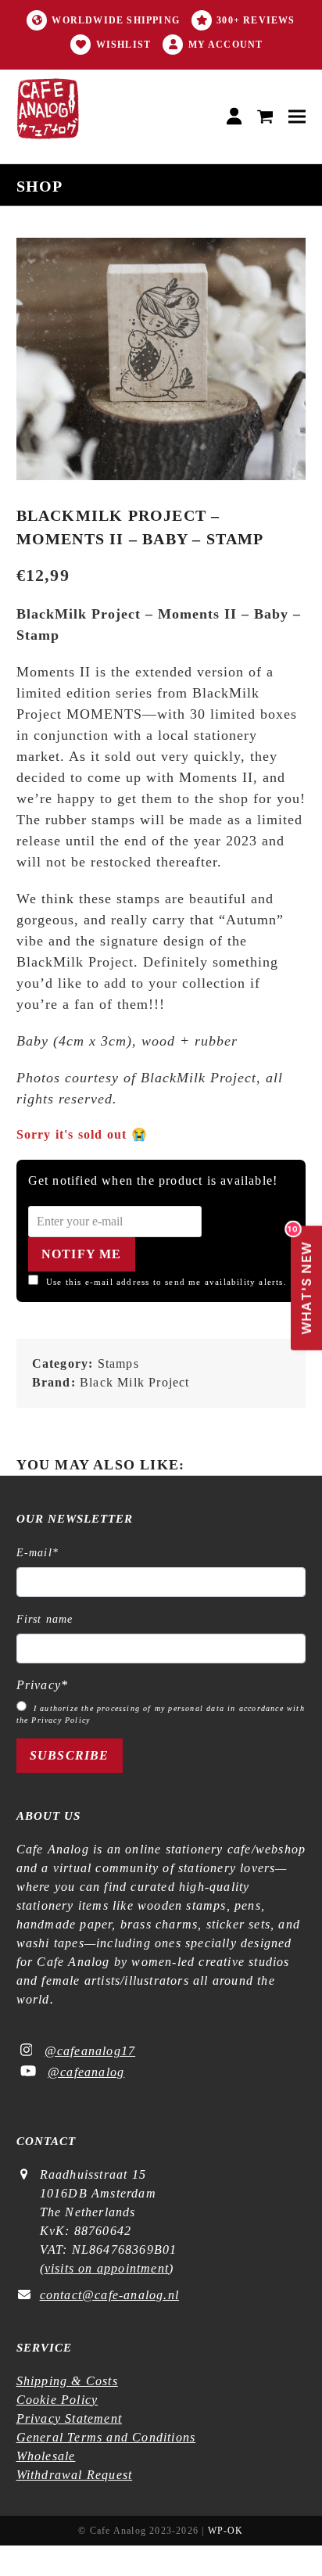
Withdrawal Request (75, 2475)
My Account (226, 45)
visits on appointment (107, 2268)
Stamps (118, 1363)
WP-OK (226, 2531)
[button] (265, 117)
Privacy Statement (69, 2418)
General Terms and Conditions (106, 2437)
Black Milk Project (135, 1382)
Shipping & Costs (67, 2381)
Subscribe (70, 1755)
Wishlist (124, 45)
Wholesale (46, 2456)
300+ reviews (256, 20)
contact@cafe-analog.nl (109, 2295)
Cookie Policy (57, 2400)
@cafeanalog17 (90, 2051)
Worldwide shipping (116, 20)
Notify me (82, 1254)
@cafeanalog (86, 2072)
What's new (302, 1281)
